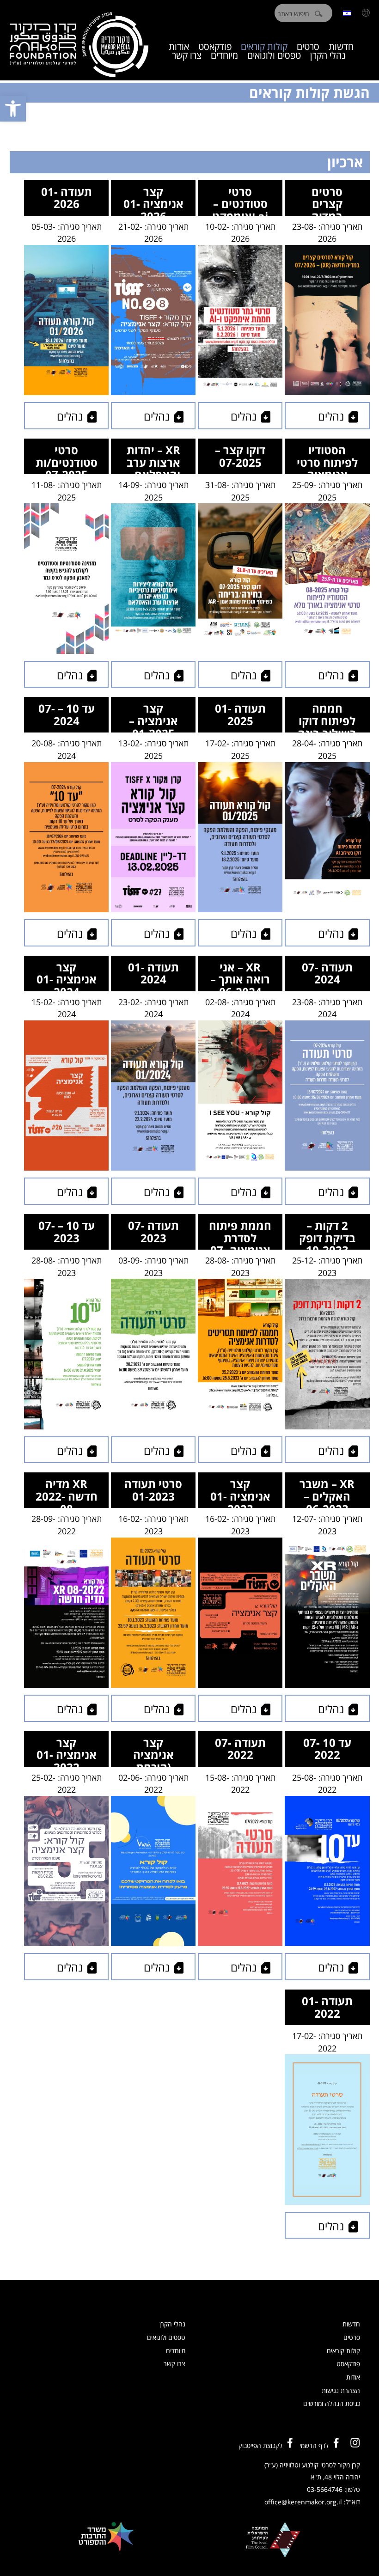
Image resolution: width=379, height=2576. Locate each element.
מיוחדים (224, 55)
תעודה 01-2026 (67, 198)
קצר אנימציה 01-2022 (67, 1751)
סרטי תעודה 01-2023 (153, 1490)
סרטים (352, 2337)
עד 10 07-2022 (327, 1749)
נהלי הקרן (328, 55)
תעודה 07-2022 (240, 1749)
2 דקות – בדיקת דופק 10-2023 (327, 1234)
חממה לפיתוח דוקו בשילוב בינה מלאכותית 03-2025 (327, 717)
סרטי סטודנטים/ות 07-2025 (67, 458)
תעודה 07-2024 (327, 973)
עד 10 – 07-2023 (67, 1232)
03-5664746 (325, 2489)
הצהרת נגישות (341, 2390)
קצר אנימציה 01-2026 (153, 200)
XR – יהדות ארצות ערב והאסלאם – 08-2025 (153, 458)
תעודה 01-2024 (153, 973)
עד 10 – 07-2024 (67, 714)
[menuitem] (347, 13)
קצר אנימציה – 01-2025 (153, 717)
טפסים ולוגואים (274, 55)
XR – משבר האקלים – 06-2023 (327, 1492)
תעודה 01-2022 (327, 2007)
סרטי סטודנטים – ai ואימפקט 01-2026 (240, 200)
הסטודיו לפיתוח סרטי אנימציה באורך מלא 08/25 (327, 458)
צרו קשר (187, 55)
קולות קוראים (343, 2351)
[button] (13, 109)
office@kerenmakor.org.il (303, 2502)
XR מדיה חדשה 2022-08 (67, 1492)
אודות (353, 2377)
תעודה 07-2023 (153, 1232)
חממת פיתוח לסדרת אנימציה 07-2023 (240, 1234)
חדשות (351, 2324)
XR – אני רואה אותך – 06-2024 (240, 975)
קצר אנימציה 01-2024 (67, 975)
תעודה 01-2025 (240, 714)
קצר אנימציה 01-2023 (240, 1492)
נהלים (331, 416)
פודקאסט (348, 2364)
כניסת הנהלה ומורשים (332, 2403)
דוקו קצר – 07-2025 (240, 456)
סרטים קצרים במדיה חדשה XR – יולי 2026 (327, 200)
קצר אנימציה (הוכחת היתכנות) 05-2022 (153, 1751)
